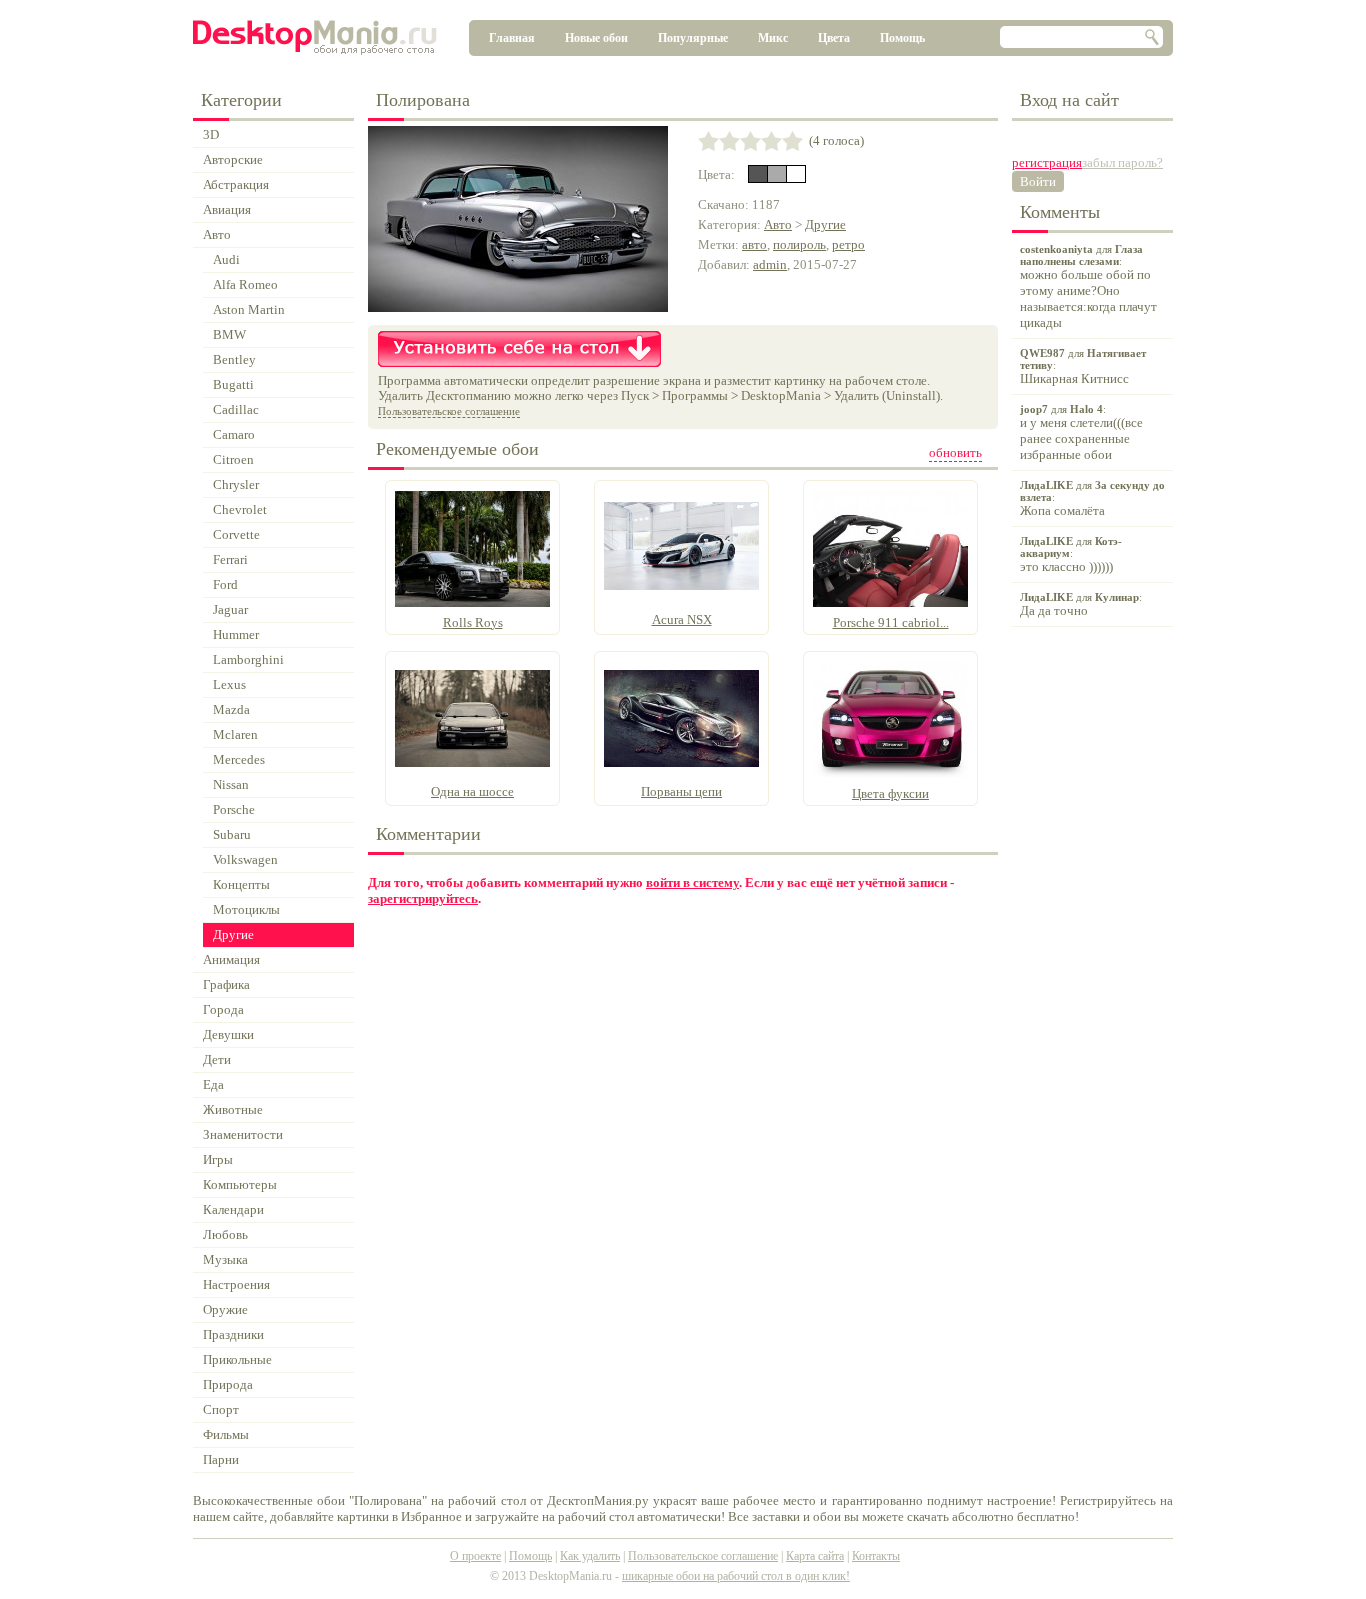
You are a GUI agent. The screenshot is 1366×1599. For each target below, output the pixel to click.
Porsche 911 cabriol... (891, 622)
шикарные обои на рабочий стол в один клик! (736, 1576)
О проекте (475, 1556)
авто (754, 244)
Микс (773, 38)
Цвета (834, 38)
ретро (848, 244)
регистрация (1047, 162)
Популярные (693, 38)
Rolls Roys (473, 622)
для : (1088, 286)
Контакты (876, 1556)
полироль (799, 244)
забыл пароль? (1122, 162)
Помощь (902, 38)
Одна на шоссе (472, 791)
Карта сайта (815, 1556)
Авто (778, 224)
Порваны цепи (681, 791)
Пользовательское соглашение (449, 411)
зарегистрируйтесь (423, 898)
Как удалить (590, 1556)
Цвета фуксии (890, 793)
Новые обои (596, 38)
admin (770, 264)
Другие (825, 224)
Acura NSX (682, 619)
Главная (512, 38)
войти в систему (692, 882)
